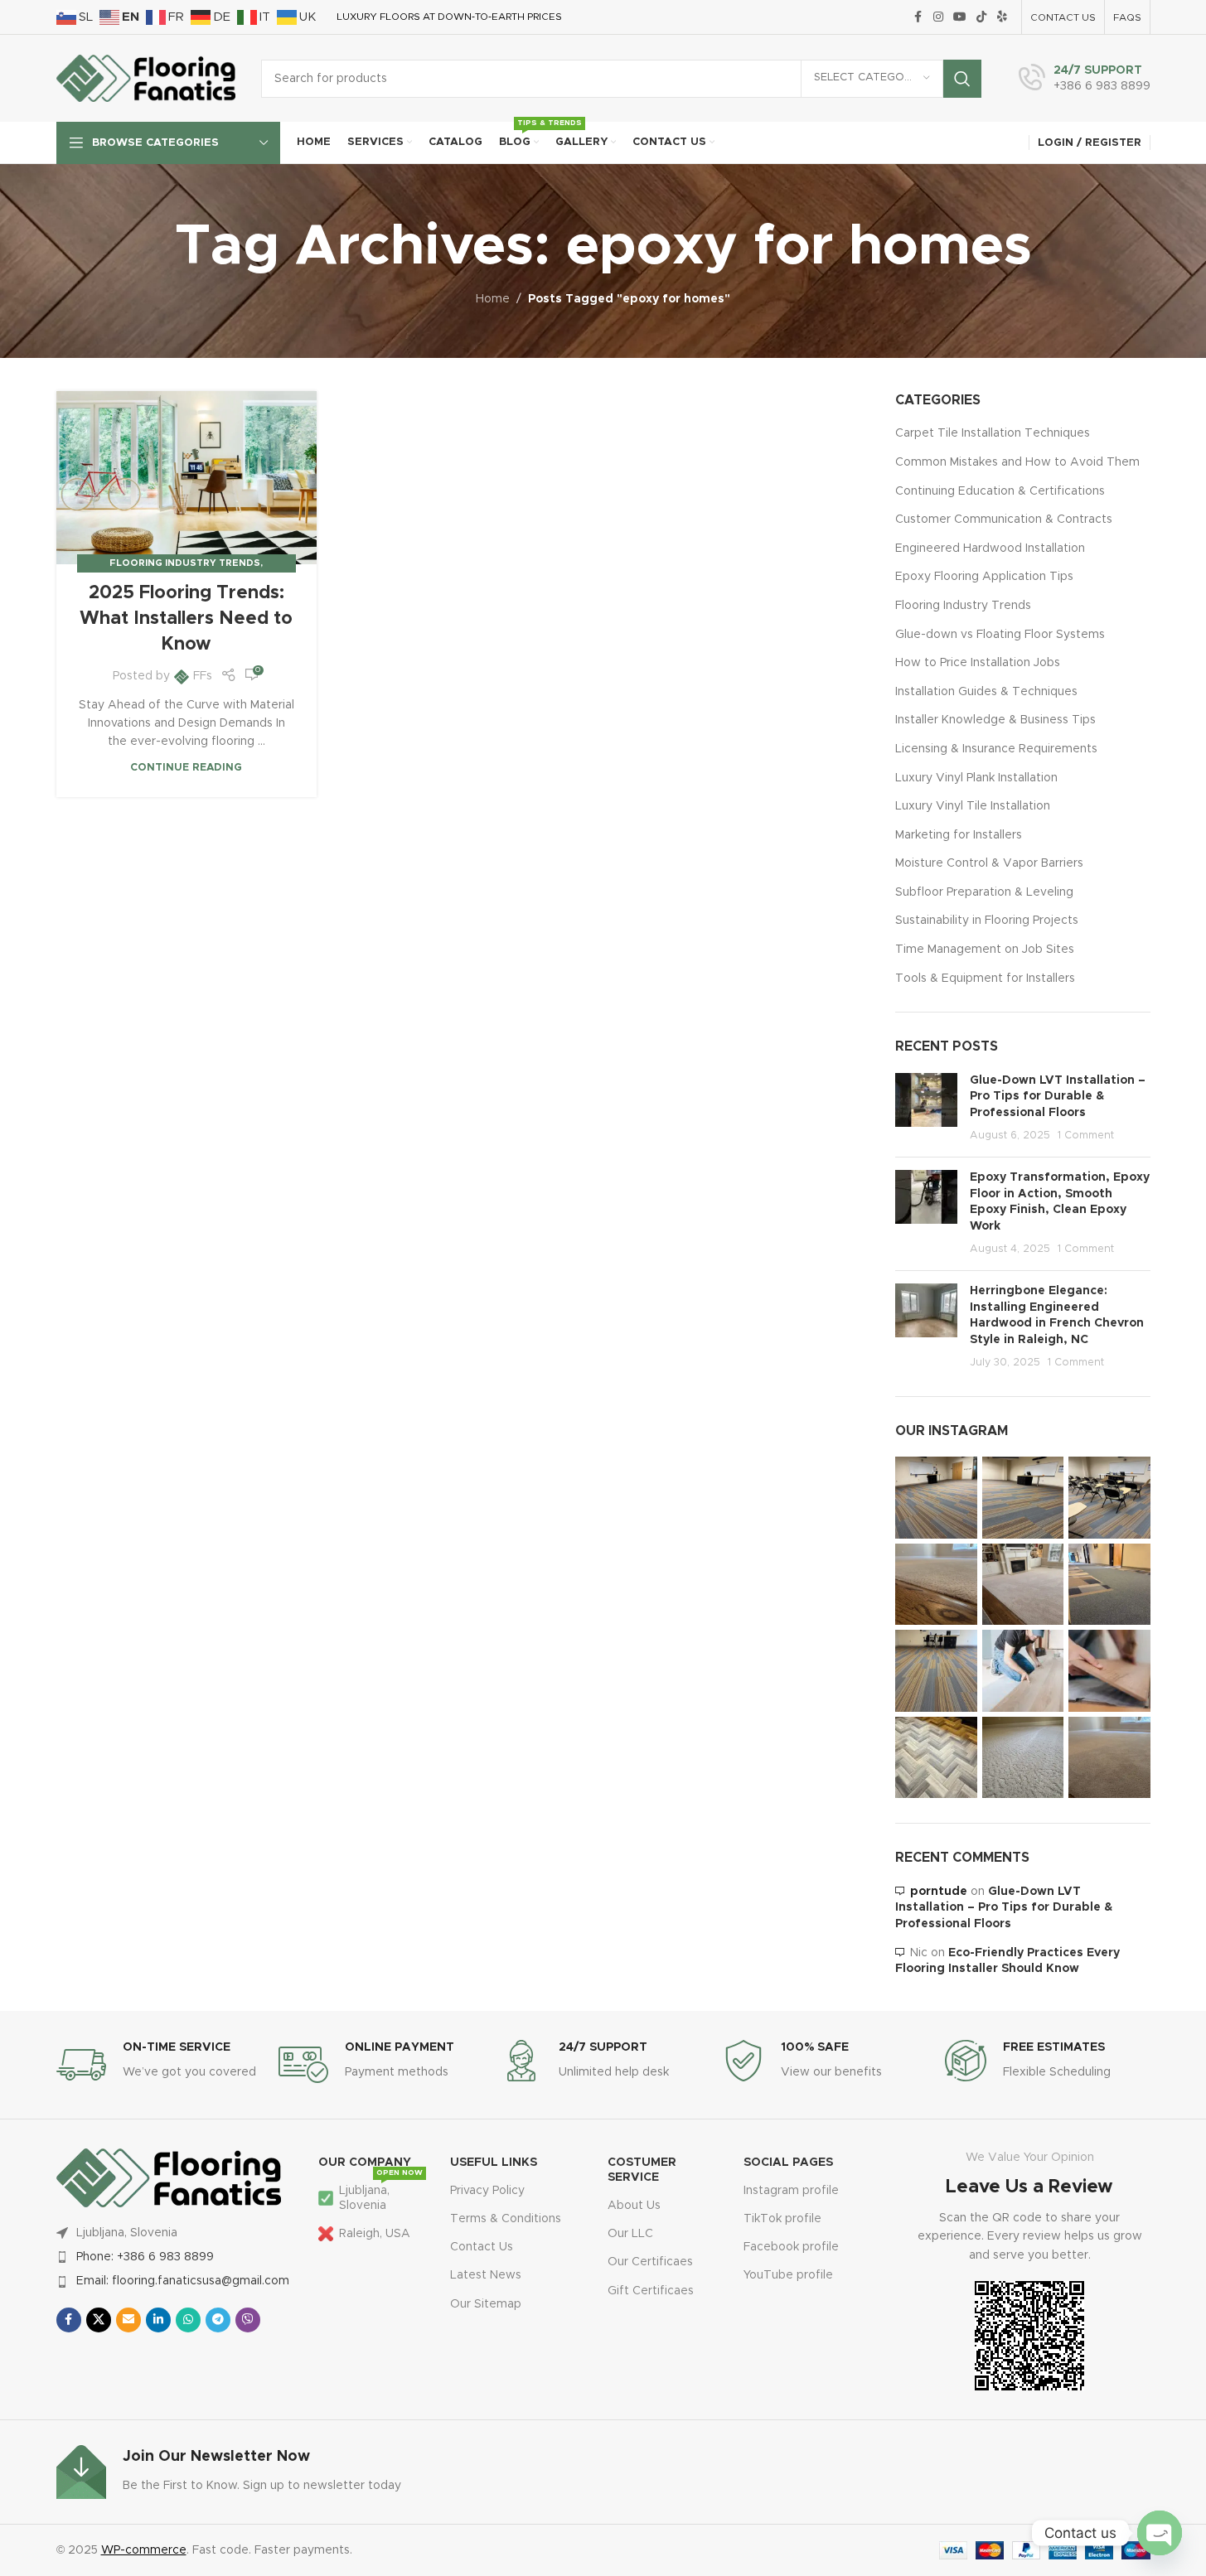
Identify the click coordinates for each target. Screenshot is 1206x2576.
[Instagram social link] (938, 17)
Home (493, 299)
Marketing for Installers (959, 835)
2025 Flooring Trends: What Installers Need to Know (186, 619)
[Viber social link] (248, 2320)
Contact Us (482, 2247)
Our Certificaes (650, 2262)
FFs (203, 676)
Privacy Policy (487, 2191)
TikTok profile (782, 2219)
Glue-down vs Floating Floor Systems (1000, 635)
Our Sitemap (486, 2304)
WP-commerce (144, 2550)
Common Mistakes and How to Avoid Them (1017, 462)
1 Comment (1086, 1136)
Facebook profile (791, 2247)
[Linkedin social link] (158, 2320)
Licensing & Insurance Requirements (996, 749)
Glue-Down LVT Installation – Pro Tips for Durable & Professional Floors (1058, 1097)
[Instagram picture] (936, 1498)
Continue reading (186, 768)
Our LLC (630, 2234)
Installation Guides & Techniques (986, 692)
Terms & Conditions (506, 2219)
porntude (939, 1892)
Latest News (486, 2275)
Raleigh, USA (375, 2234)
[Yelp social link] (1002, 17)
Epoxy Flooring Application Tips (984, 577)
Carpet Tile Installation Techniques (993, 433)
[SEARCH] (962, 79)
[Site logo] (146, 78)
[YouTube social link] (960, 17)
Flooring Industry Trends (185, 563)
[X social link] (99, 2320)
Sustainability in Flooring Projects (987, 921)
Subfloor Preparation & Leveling (984, 892)
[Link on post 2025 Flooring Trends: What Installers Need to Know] (186, 478)
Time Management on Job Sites (985, 950)
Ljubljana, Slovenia (381, 2194)
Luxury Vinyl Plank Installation (976, 778)
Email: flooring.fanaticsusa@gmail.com (183, 2281)
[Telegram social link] (218, 2320)
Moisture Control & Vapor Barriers (989, 863)
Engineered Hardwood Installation (990, 549)
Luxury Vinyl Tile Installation (973, 806)
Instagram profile (791, 2191)
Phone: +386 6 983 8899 (145, 2257)
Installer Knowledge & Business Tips (995, 720)
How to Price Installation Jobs (978, 663)
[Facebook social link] (918, 17)
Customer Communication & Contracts (1004, 520)
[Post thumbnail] (926, 1109)
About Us (634, 2206)
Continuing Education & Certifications (1000, 491)
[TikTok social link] (981, 17)
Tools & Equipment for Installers (985, 979)
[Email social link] (128, 2320)
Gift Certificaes (651, 2291)
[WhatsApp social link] (188, 2320)
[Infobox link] (1085, 79)
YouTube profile (788, 2275)
